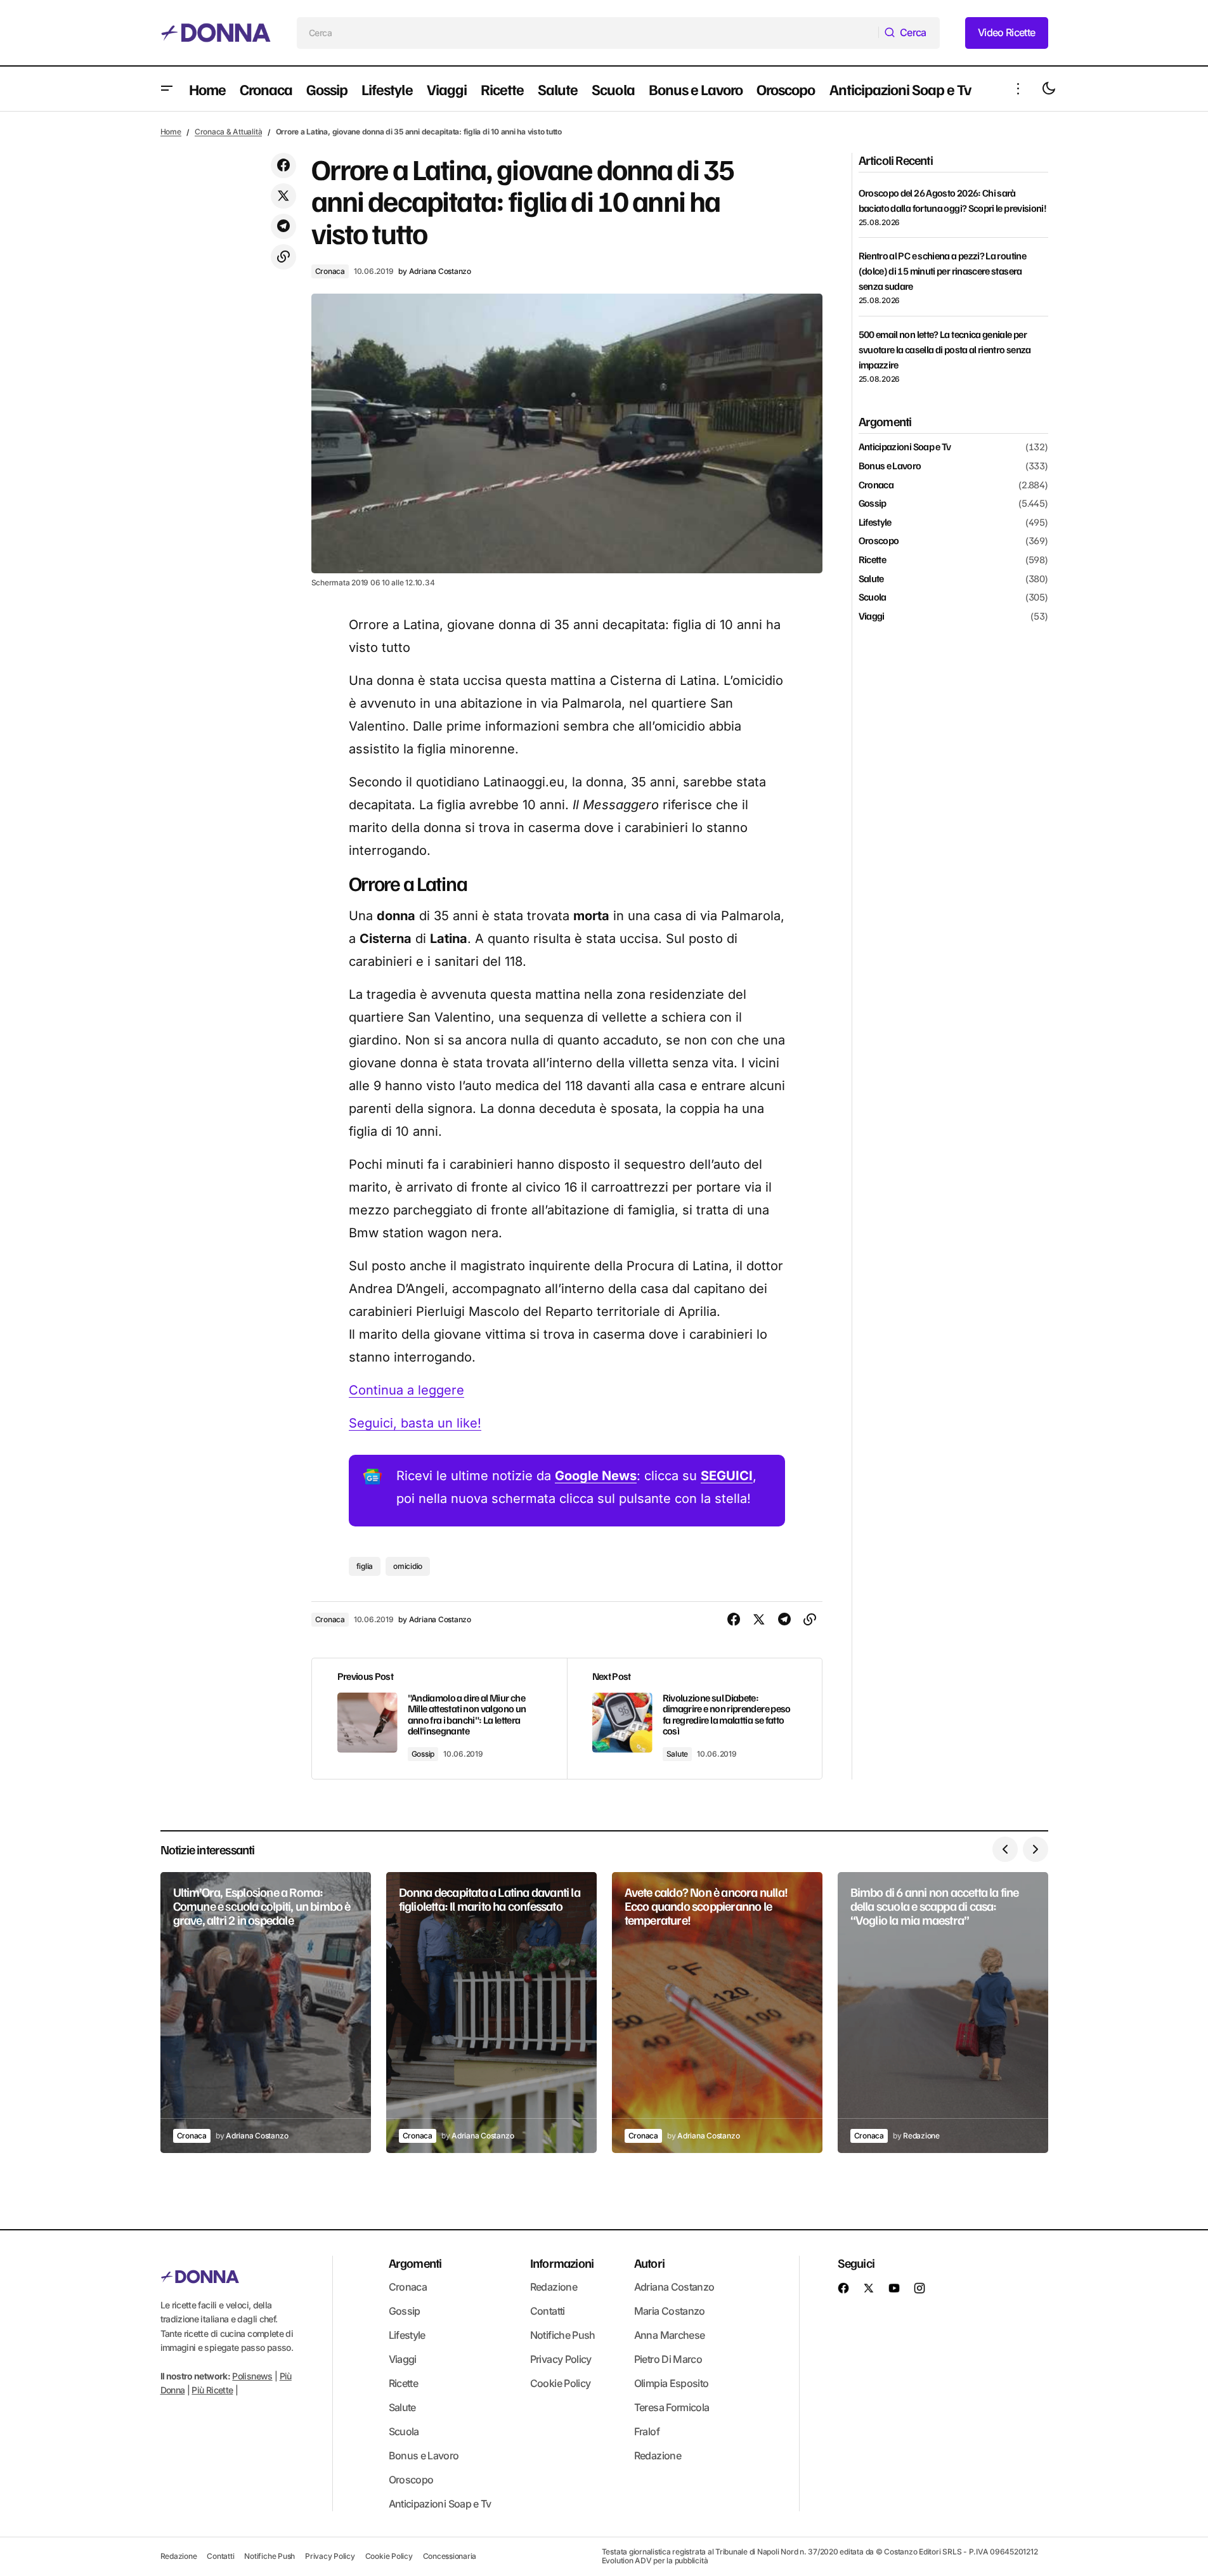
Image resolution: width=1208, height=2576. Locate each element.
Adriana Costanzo (674, 2287)
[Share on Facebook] (283, 166)
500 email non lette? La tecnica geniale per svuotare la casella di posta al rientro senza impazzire (945, 349)
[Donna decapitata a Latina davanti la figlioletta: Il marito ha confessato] (491, 2013)
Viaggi (872, 616)
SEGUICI (727, 1476)
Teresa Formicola (672, 2407)
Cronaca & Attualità (228, 132)
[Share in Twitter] (283, 196)
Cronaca (330, 271)
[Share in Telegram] (283, 226)
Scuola (873, 597)
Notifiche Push (563, 2335)
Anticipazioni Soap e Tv (905, 447)
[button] (167, 89)
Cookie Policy (561, 2383)
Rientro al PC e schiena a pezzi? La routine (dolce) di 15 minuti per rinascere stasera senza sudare (942, 271)
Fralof (647, 2431)
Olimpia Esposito (672, 2383)
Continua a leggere (406, 1390)
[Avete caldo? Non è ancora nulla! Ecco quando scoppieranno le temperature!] (717, 2013)
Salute (678, 1754)
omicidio (408, 1566)
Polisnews (252, 2376)
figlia (365, 1566)
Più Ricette (212, 2391)
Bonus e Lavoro (890, 466)
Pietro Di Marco (668, 2359)
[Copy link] (283, 257)
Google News (596, 1476)
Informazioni (562, 2263)
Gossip (423, 1754)
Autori (649, 2263)
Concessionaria (450, 2556)
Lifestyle (875, 522)
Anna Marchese (670, 2335)
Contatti (548, 2311)
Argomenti (415, 2263)
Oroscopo (879, 541)
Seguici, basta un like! (415, 1423)
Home (171, 132)
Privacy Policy (561, 2359)
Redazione (554, 2287)
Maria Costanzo (670, 2311)
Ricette (873, 560)
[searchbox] (588, 33)
